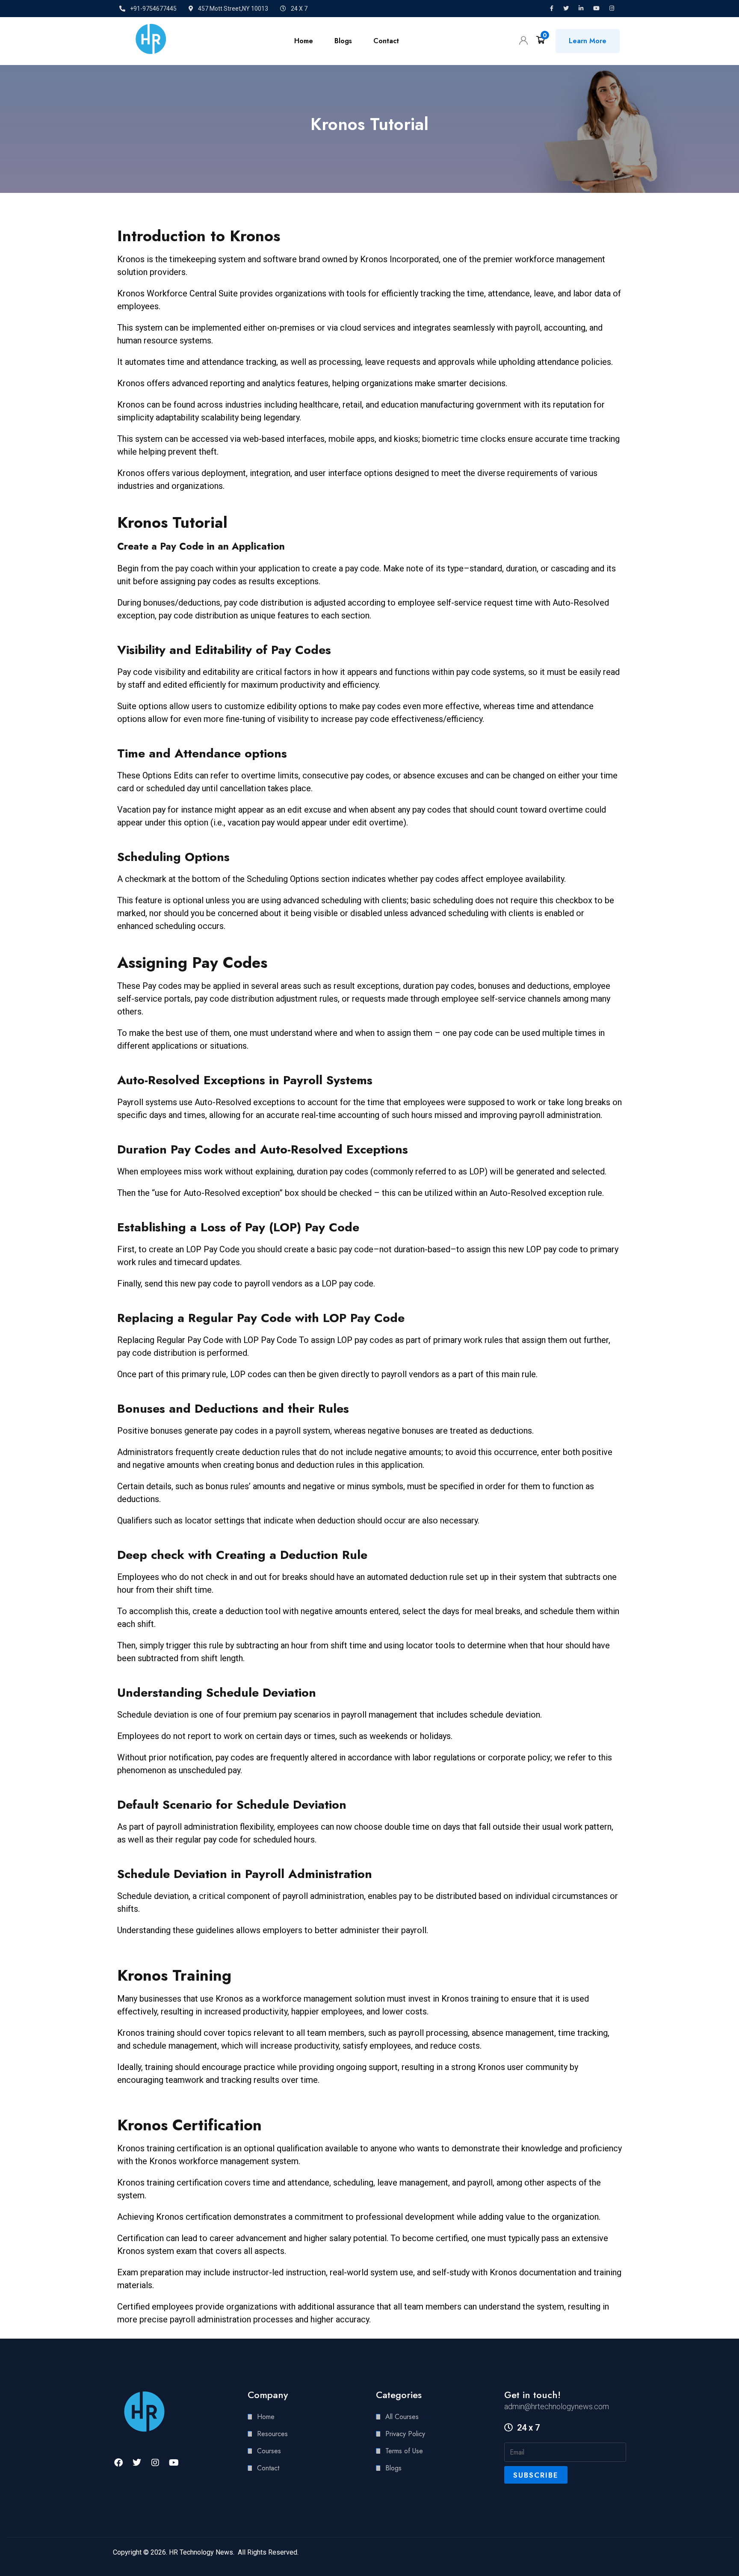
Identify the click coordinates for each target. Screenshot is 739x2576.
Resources (272, 2434)
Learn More (588, 41)
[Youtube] (174, 2463)
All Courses (402, 2417)
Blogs (343, 41)
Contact (386, 41)
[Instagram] (155, 2463)
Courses (269, 2451)
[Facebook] (118, 2463)
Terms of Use (404, 2451)
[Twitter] (137, 2463)
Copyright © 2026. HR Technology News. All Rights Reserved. (206, 2552)
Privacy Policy (405, 2434)
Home (304, 41)
